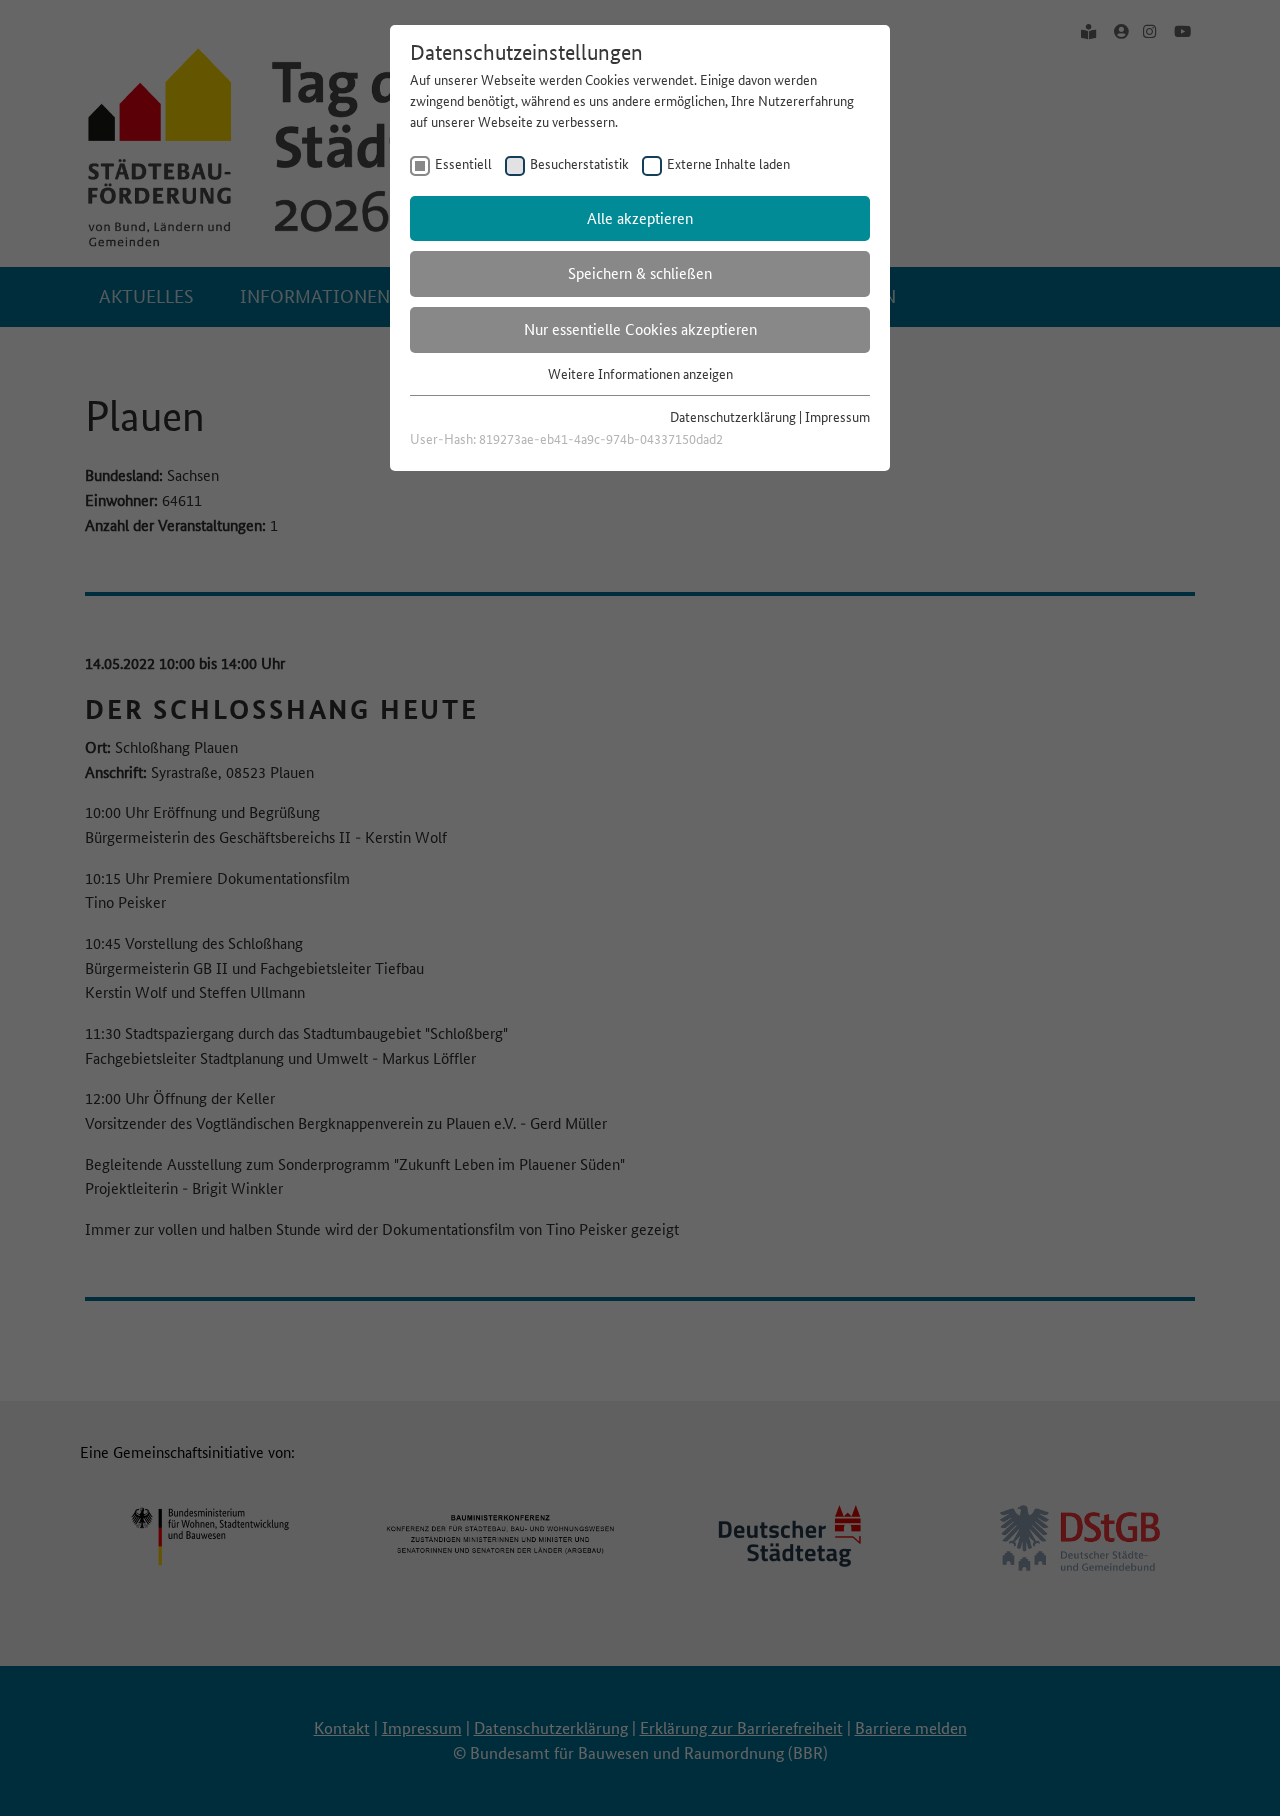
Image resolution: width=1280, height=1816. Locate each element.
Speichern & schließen (640, 273)
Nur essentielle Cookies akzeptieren (640, 329)
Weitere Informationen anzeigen (640, 374)
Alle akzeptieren (640, 218)
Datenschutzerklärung (733, 417)
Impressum (837, 417)
